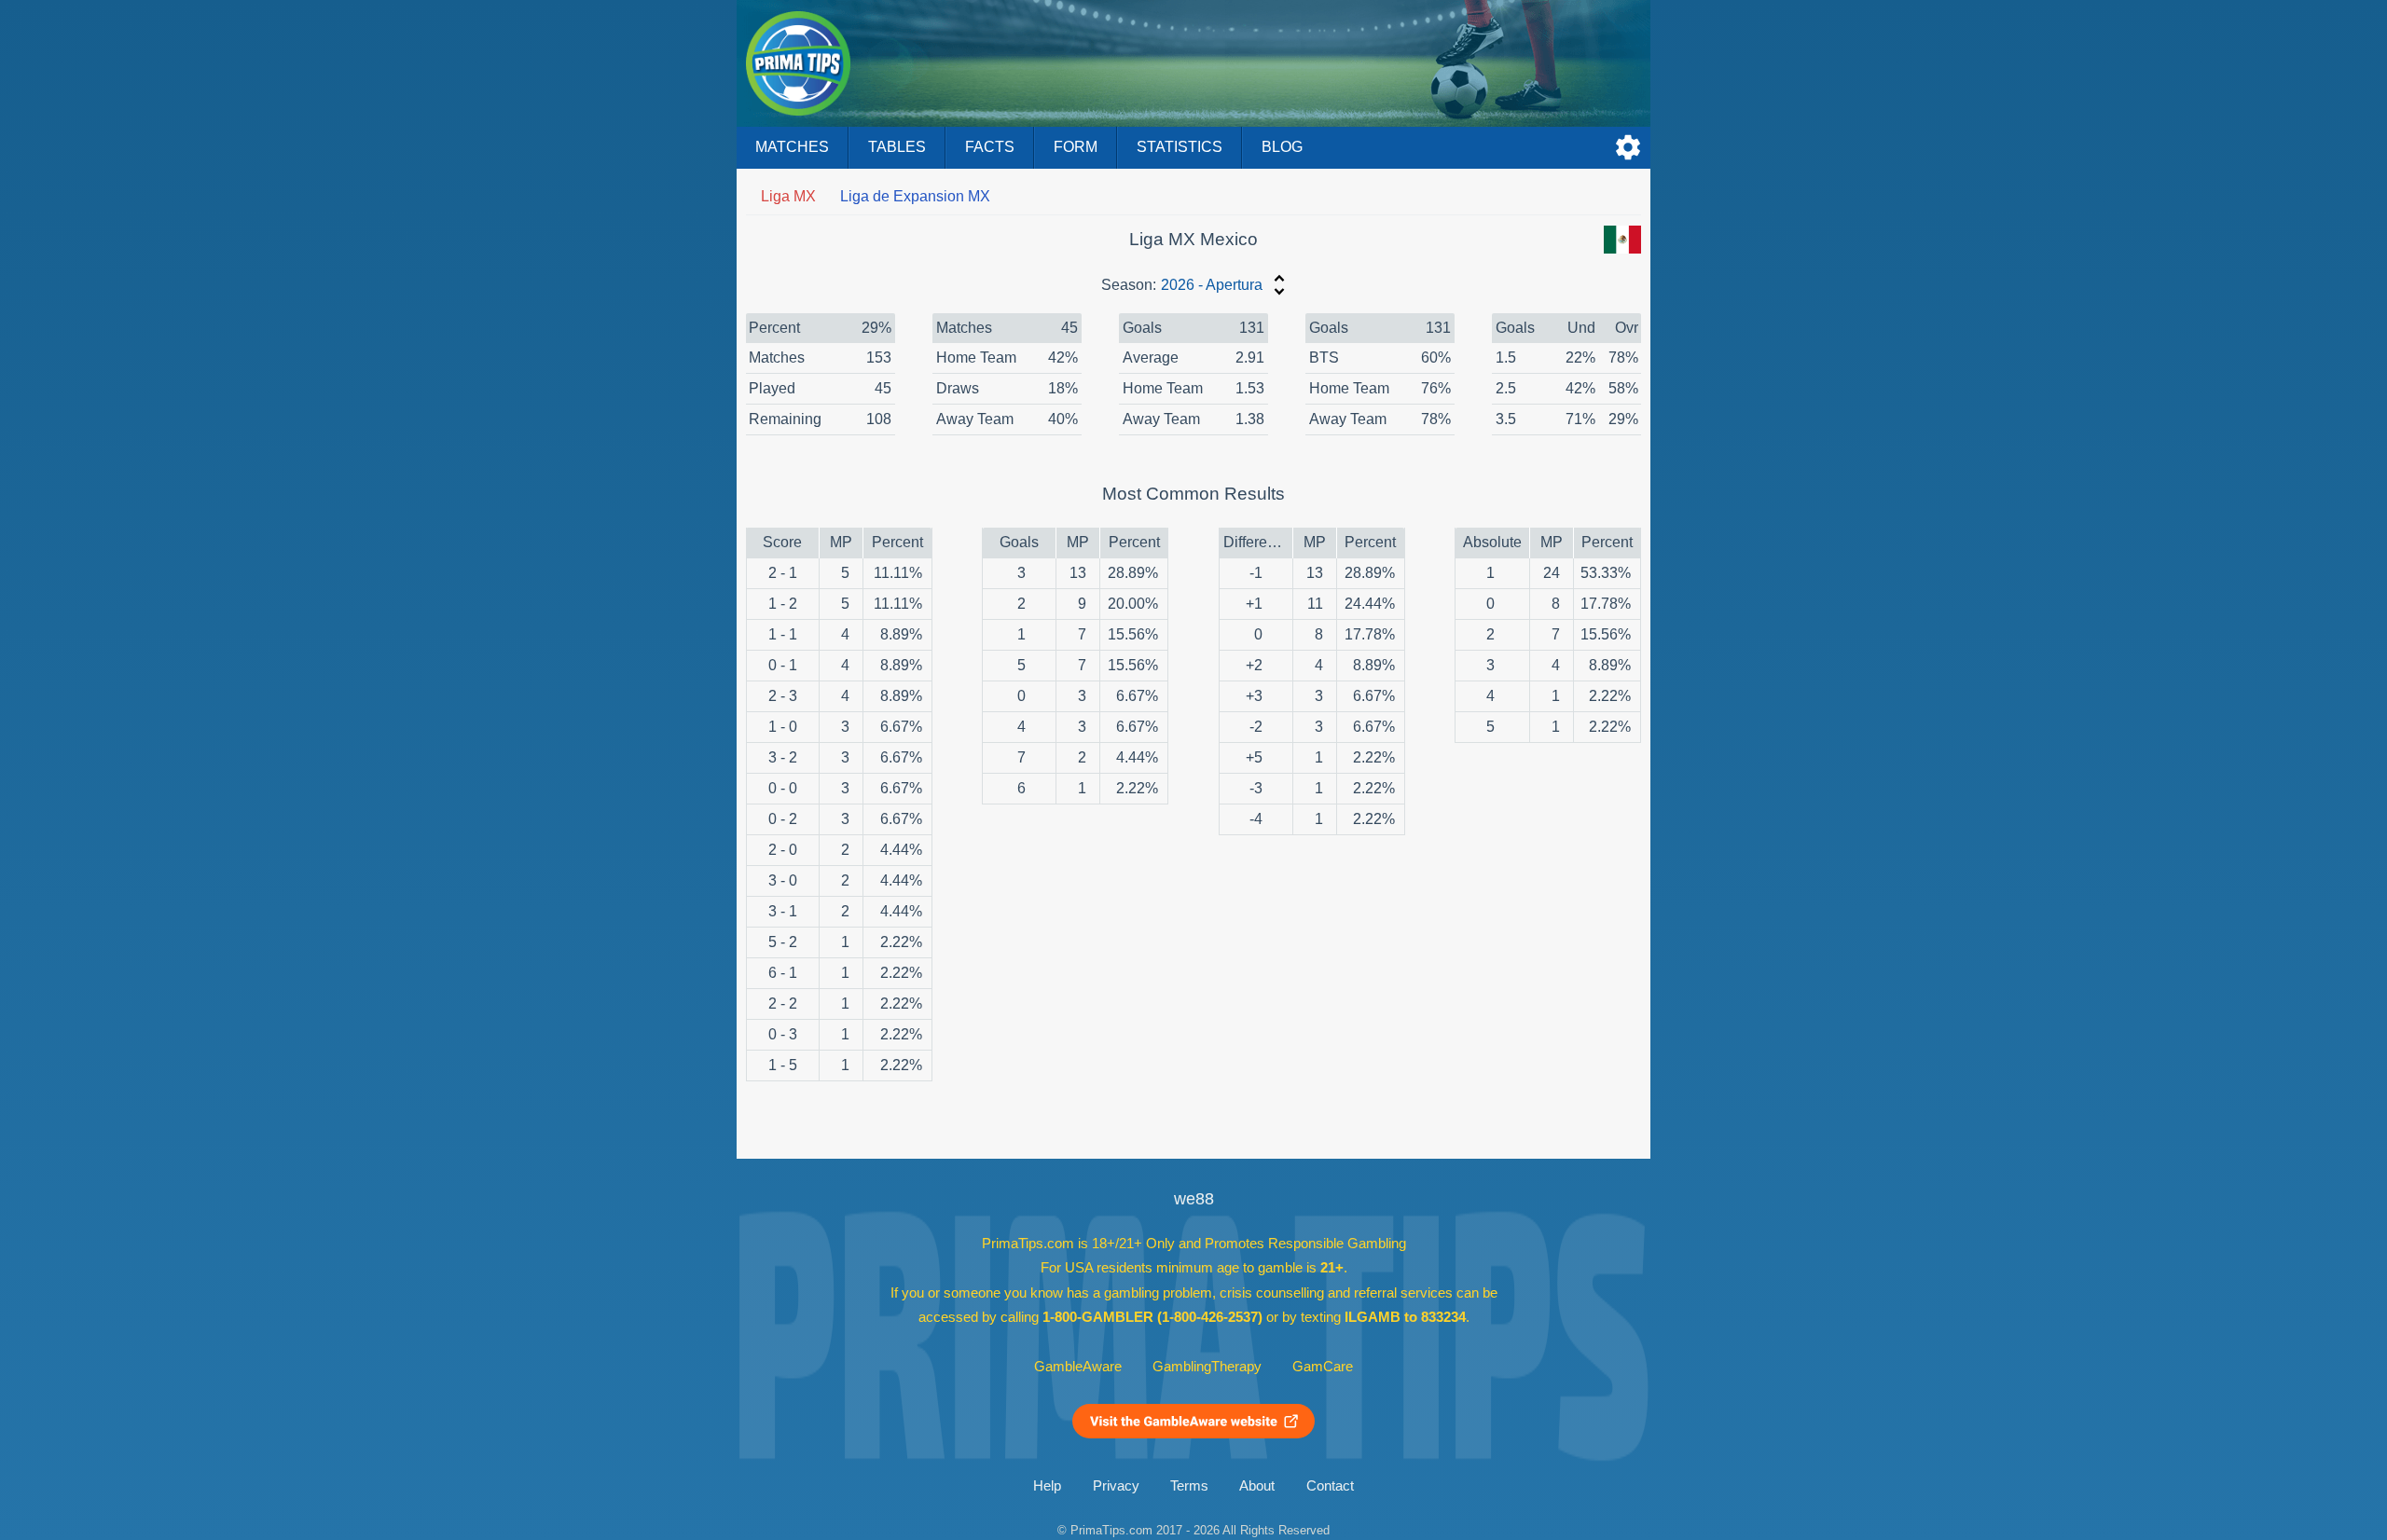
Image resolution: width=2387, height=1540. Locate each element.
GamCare (1323, 1367)
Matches (792, 147)
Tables (897, 147)
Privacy (1116, 1486)
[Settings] (1628, 147)
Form (1076, 147)
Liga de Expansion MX (915, 196)
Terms (1189, 1486)
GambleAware (1078, 1367)
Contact (1330, 1486)
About (1257, 1486)
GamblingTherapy (1207, 1367)
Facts (990, 147)
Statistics (1180, 147)
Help (1047, 1486)
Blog (1282, 147)
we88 (1194, 1199)
